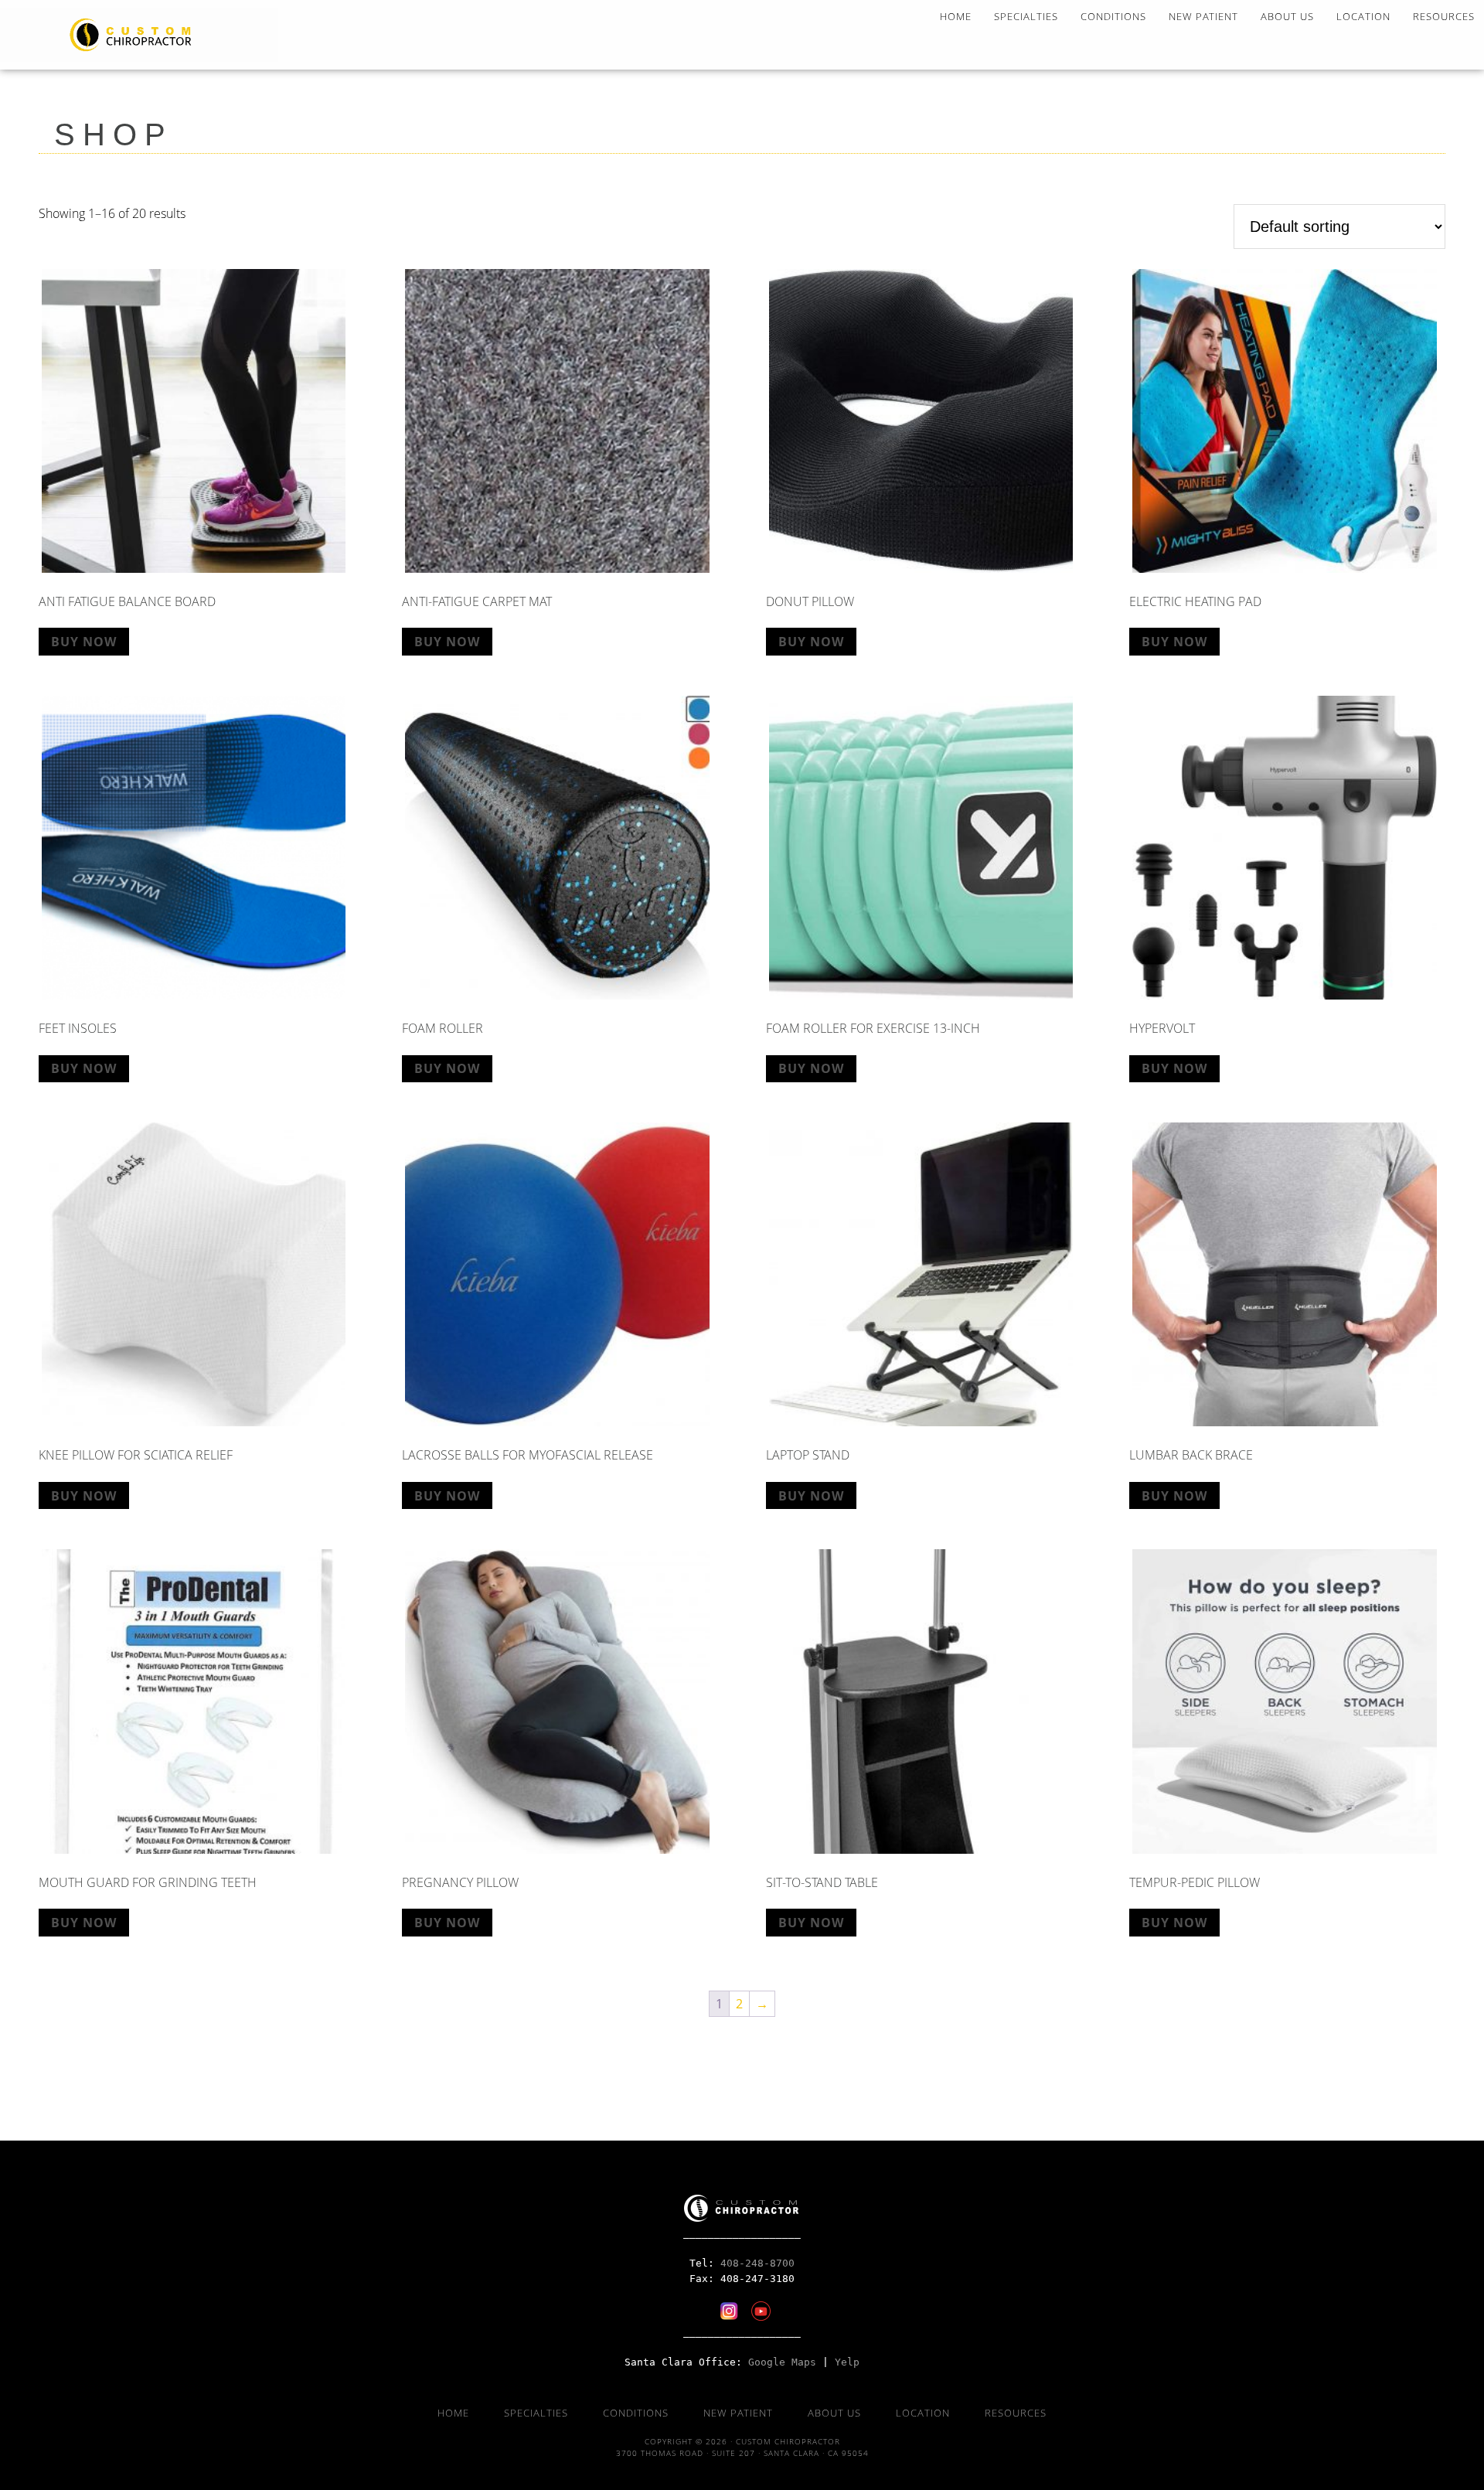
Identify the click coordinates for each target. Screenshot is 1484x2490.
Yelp (847, 2362)
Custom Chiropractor (139, 35)
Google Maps (782, 2362)
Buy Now (84, 642)
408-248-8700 (757, 2263)
